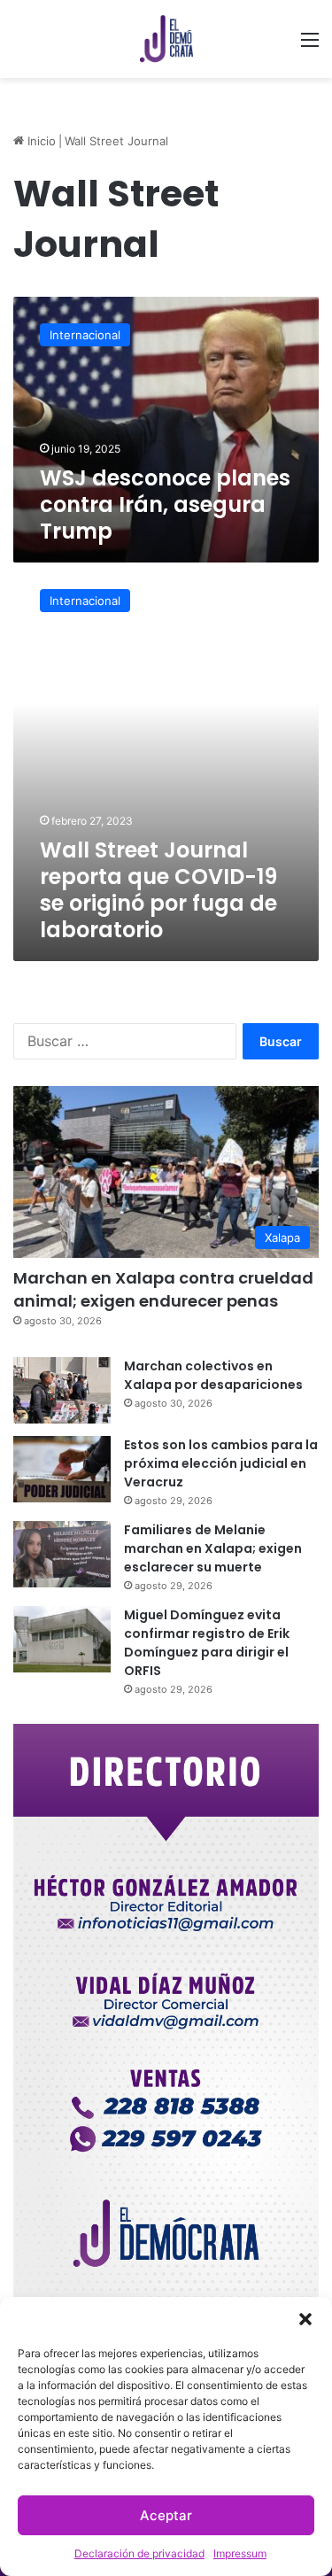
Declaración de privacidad (139, 2553)
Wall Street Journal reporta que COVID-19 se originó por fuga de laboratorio (158, 890)
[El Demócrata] (166, 39)
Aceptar (166, 2515)
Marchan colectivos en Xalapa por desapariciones (213, 1375)
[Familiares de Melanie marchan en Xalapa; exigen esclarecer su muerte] (62, 1554)
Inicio (40, 141)
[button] (305, 2319)
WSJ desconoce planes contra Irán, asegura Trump (165, 504)
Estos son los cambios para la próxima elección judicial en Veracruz (221, 1463)
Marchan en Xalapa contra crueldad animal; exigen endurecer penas (163, 1289)
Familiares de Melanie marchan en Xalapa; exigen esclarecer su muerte (213, 1548)
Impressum (240, 2553)
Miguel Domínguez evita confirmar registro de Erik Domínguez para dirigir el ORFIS (207, 1643)
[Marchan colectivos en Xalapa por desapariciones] (62, 1390)
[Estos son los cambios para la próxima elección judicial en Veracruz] (62, 1469)
